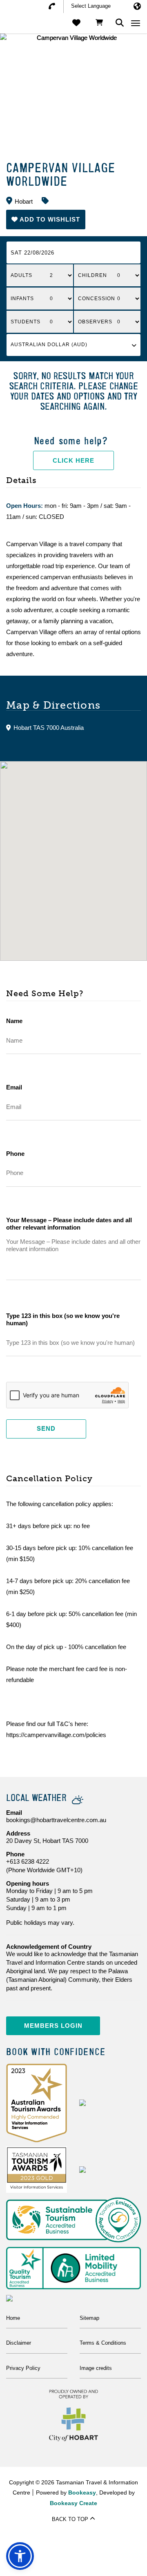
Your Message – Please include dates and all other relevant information (69, 1224)
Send (46, 1429)
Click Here (73, 460)
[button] (46, 219)
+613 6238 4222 (28, 1861)
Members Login (53, 2026)
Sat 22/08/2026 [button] (32, 253)
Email (14, 1087)
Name (14, 1021)
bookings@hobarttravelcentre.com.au (56, 1820)
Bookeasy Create (73, 2503)
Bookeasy (82, 2493)
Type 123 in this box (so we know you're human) (63, 1319)
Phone (15, 1154)
